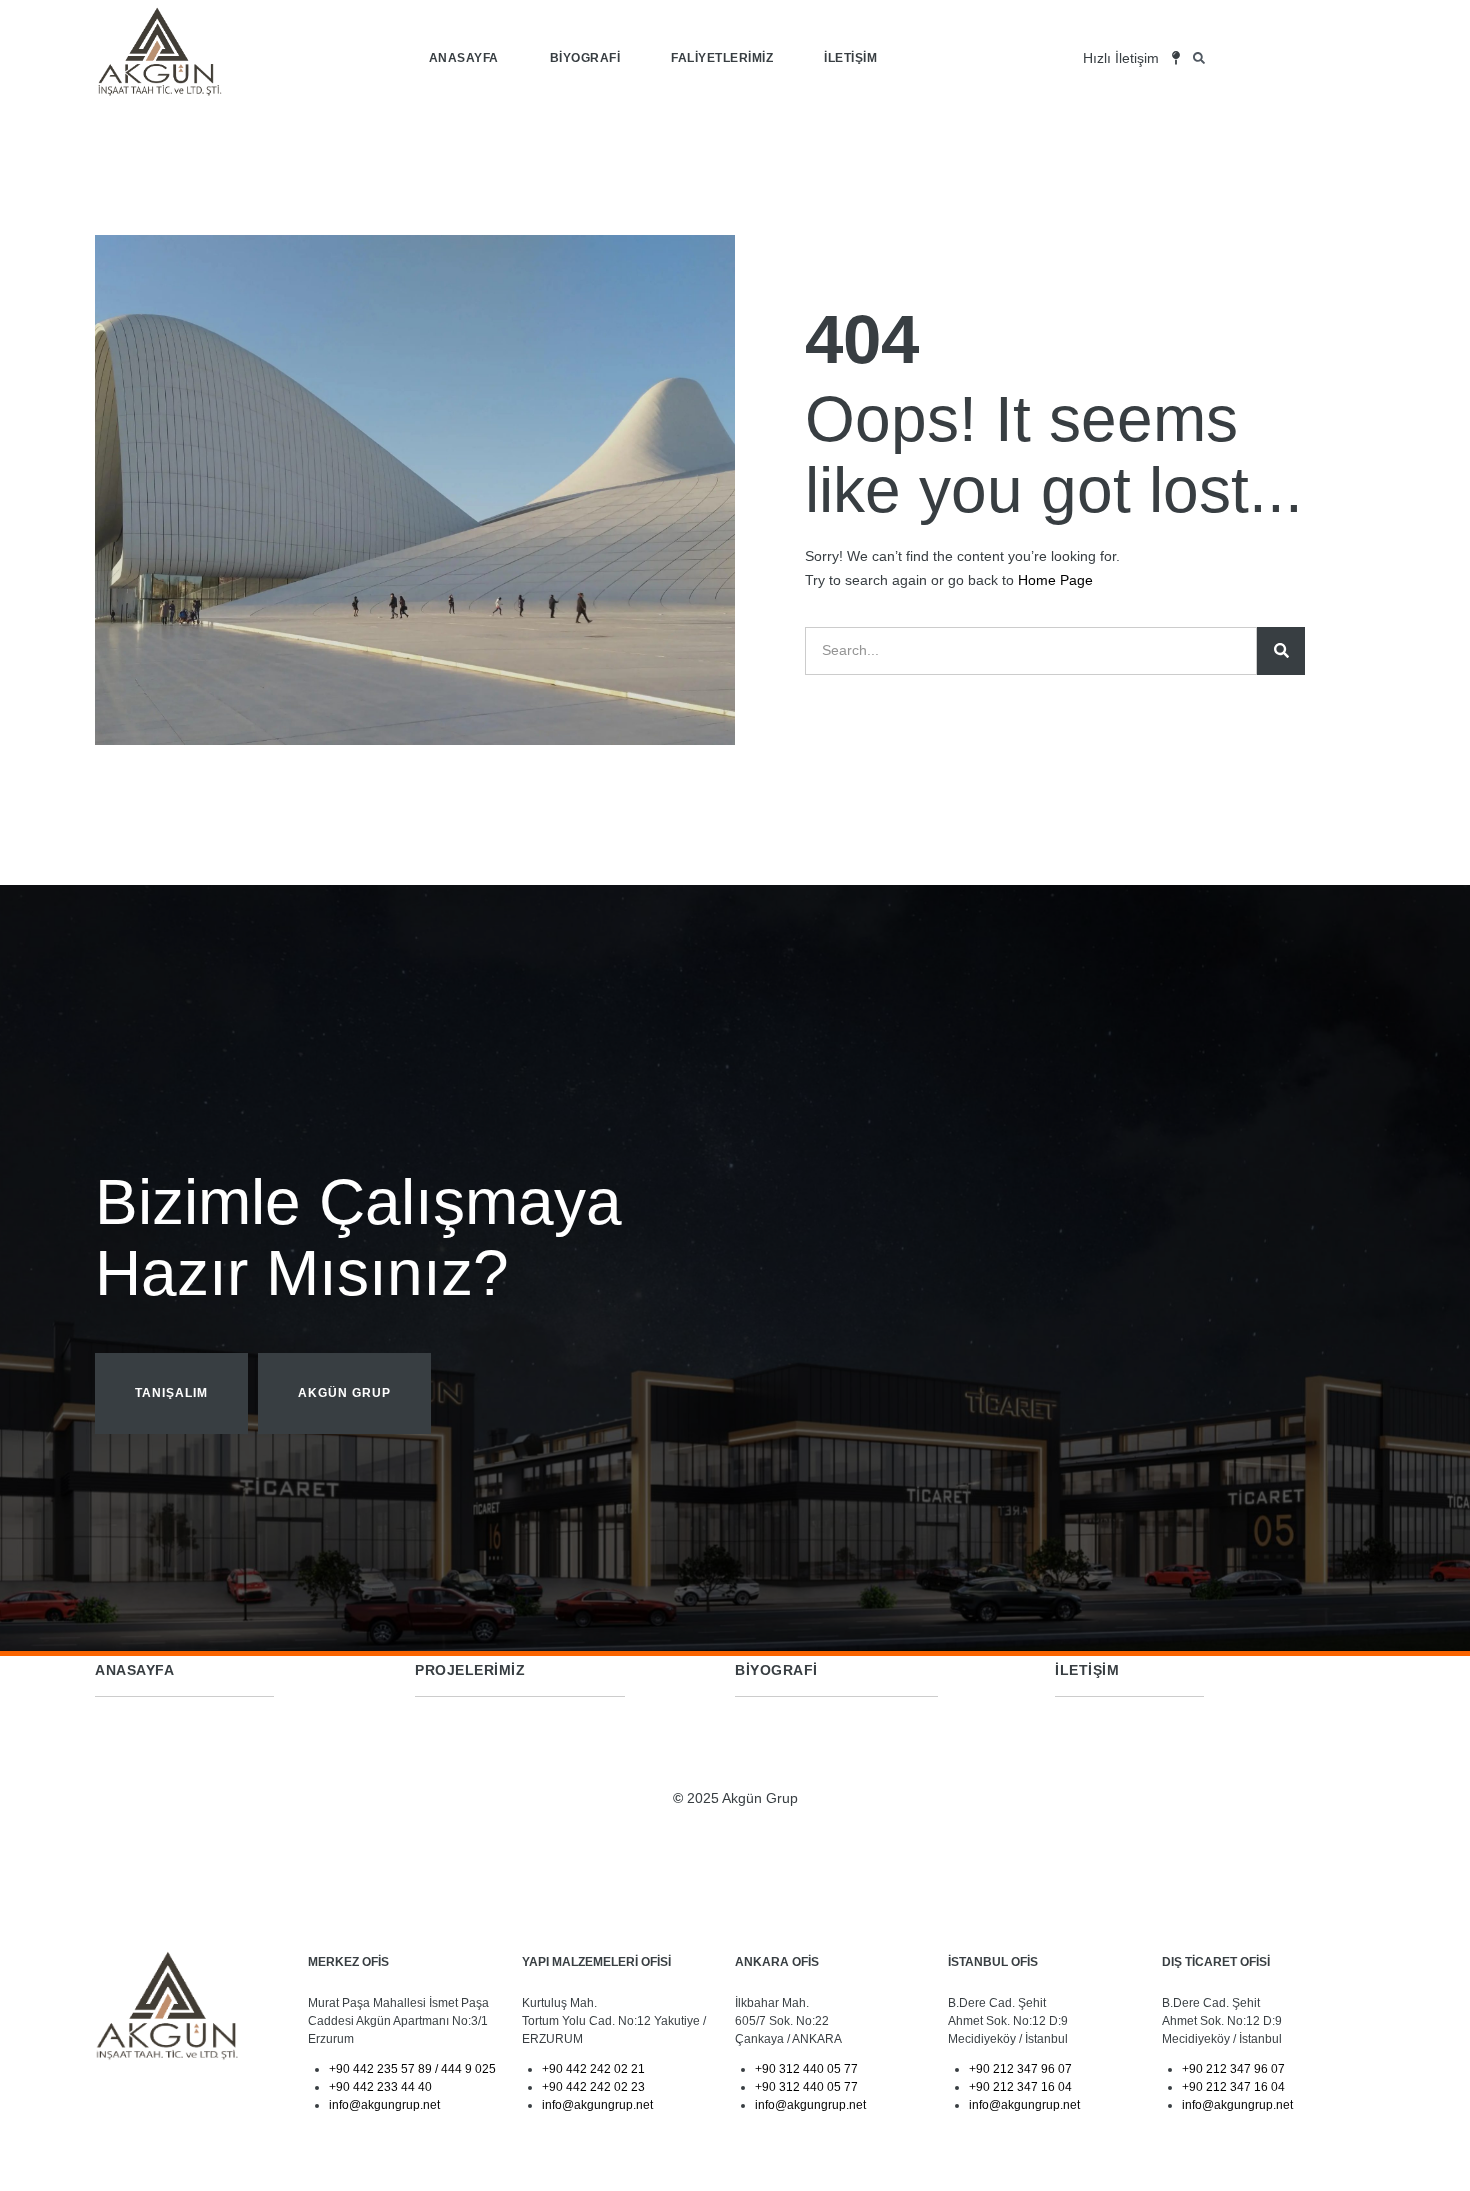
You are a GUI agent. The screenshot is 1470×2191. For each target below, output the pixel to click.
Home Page (1055, 580)
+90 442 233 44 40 (380, 2087)
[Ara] (1281, 651)
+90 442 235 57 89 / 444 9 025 (412, 2069)
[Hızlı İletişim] (1176, 58)
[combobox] (1298, 58)
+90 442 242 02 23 (593, 2087)
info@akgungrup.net (384, 2105)
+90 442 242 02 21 (593, 2069)
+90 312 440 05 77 (806, 2069)
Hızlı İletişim (1121, 58)
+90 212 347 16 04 (1020, 2087)
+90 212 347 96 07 (1020, 2069)
